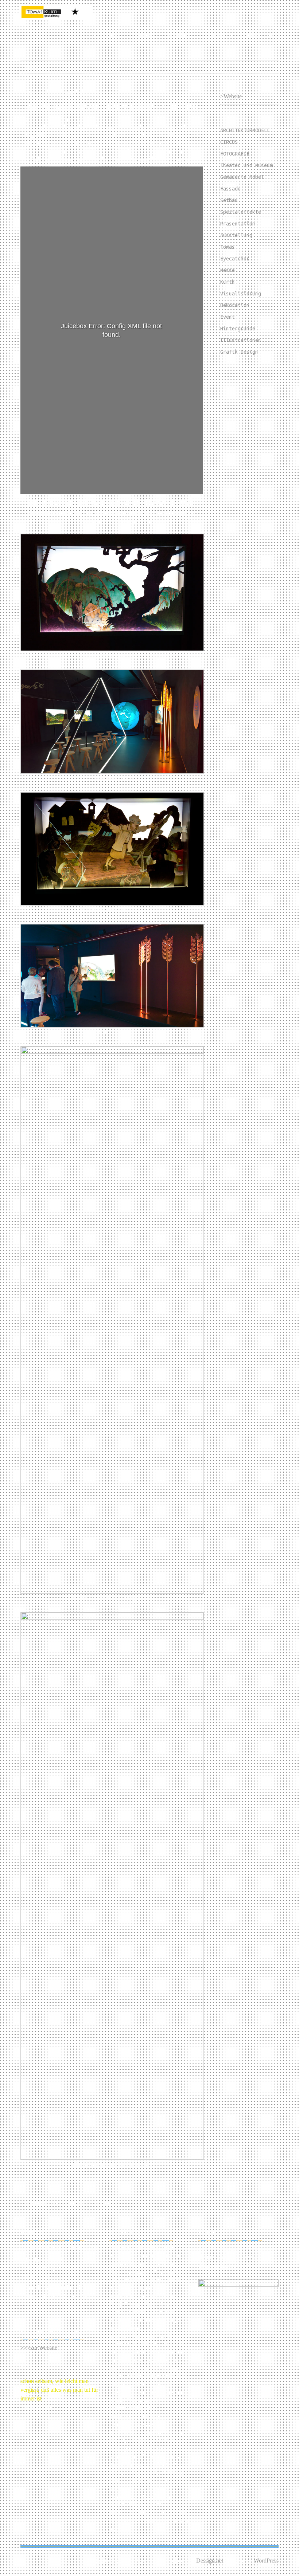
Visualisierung (241, 294)
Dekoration (235, 305)
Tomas (228, 247)
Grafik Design (239, 352)
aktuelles (179, 34)
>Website (231, 96)
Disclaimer (260, 34)
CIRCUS (229, 142)
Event (228, 317)
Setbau (229, 200)
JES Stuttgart (177, 107)
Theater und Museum (246, 165)
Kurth (228, 282)
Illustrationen (241, 340)
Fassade (230, 189)
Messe (228, 270)
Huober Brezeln (171, 502)
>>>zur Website (39, 2348)
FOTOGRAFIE (235, 154)
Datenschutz (219, 34)
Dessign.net (210, 2561)
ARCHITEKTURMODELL (245, 130)
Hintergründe (238, 329)
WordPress (266, 2561)
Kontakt (144, 34)
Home (90, 34)
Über (115, 34)
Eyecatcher (235, 259)
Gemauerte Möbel (242, 177)
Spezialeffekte (241, 212)
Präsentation (238, 224)
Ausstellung (236, 235)
